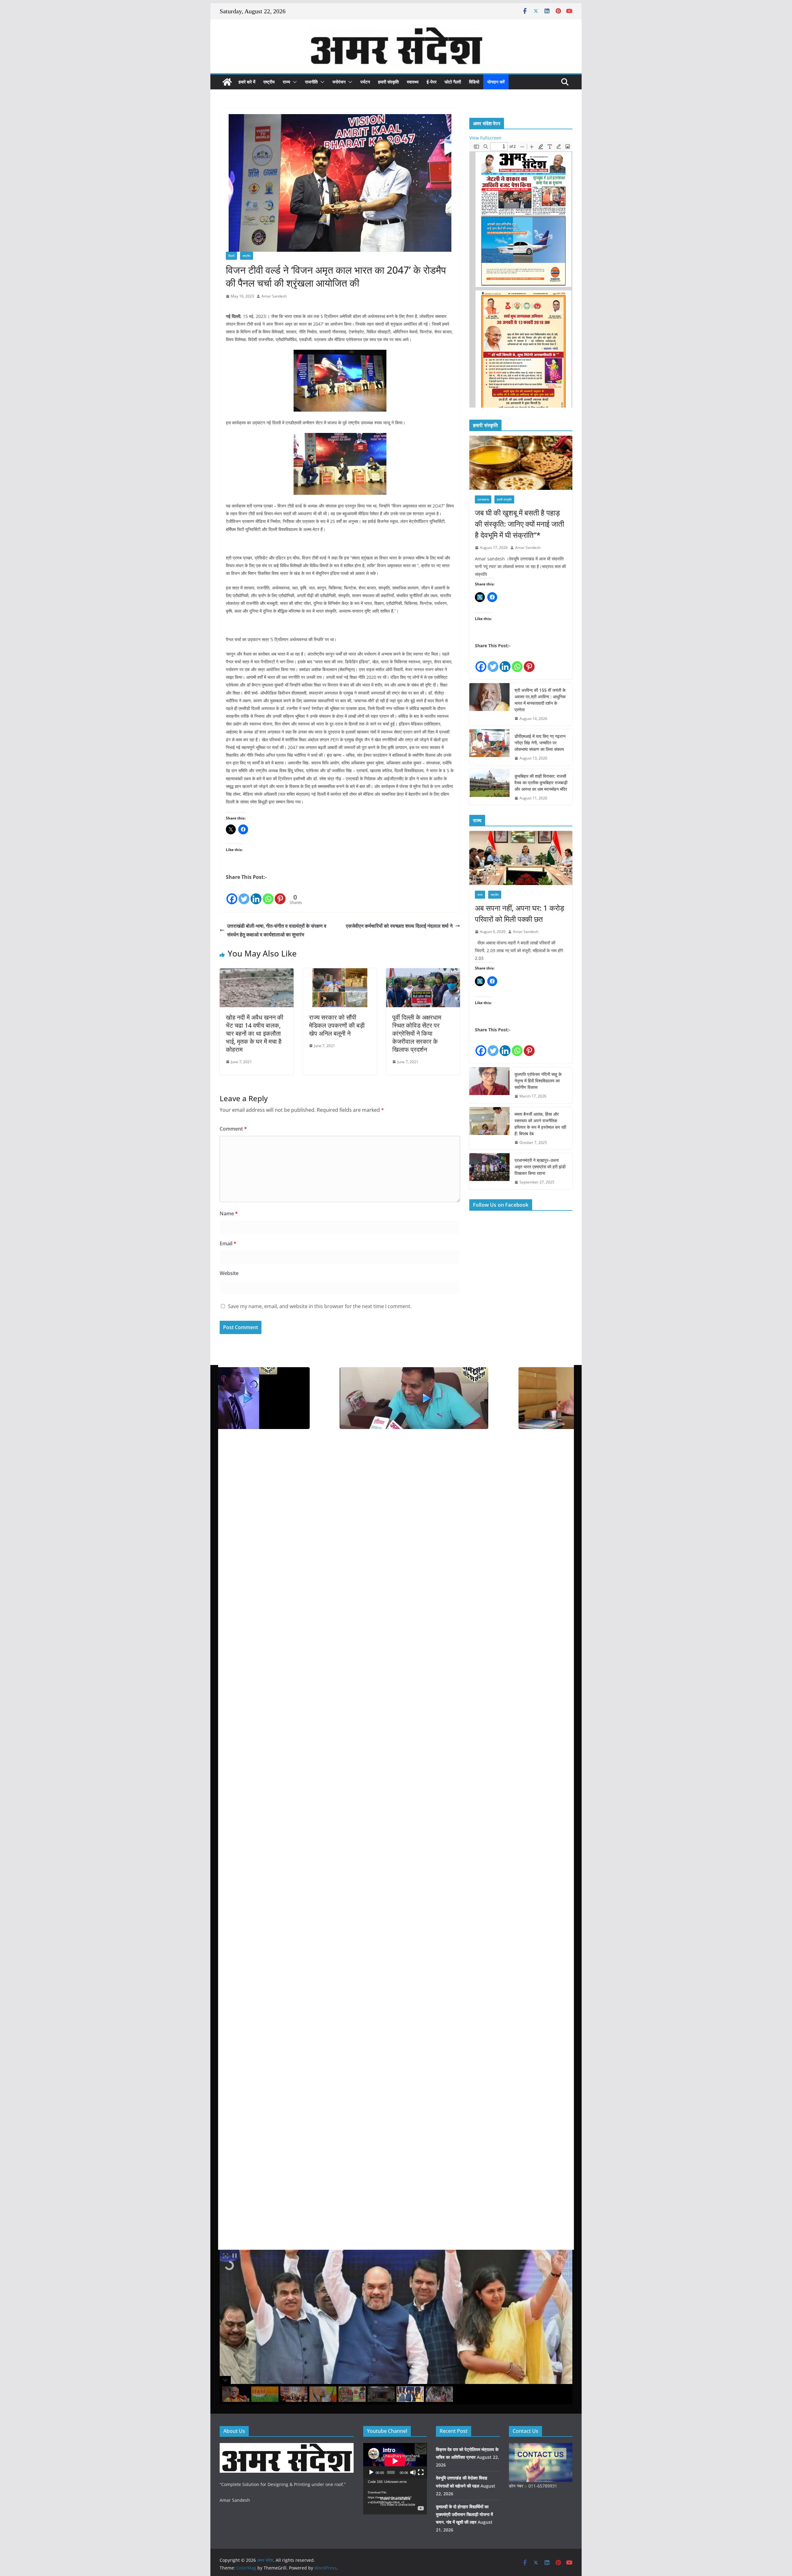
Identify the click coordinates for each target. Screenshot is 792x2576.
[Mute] (413, 2472)
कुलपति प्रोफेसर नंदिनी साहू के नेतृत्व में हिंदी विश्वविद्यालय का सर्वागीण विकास (538, 1081)
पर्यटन (365, 82)
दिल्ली (231, 256)
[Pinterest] (280, 893)
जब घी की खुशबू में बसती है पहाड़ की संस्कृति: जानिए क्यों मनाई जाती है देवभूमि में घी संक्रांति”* (519, 524)
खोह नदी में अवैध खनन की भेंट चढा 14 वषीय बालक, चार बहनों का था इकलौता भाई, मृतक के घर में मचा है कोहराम (255, 1033)
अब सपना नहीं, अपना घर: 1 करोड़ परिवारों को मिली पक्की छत (520, 913)
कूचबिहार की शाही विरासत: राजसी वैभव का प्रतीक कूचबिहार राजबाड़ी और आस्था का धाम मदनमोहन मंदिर (541, 783)
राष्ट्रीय (269, 82)
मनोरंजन (339, 82)
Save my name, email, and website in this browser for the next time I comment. (320, 1306)
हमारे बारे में (247, 82)
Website (229, 1273)
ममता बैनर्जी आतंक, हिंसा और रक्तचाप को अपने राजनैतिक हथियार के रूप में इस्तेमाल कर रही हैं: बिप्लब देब (540, 1124)
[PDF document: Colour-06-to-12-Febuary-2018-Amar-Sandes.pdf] (521, 275)
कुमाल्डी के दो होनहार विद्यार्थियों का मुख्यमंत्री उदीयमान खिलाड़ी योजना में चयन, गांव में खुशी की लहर (464, 2514)
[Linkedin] (256, 893)
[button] (294, 82)
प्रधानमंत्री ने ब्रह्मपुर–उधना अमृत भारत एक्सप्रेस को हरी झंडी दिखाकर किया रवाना (540, 1167)
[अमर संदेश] (227, 82)
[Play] (371, 2472)
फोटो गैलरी (453, 82)
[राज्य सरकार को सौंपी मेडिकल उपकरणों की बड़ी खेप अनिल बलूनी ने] (340, 973)
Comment (233, 1129)
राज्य (286, 82)
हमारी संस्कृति (388, 82)
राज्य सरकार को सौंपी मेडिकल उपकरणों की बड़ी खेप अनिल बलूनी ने (337, 1025)
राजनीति (311, 82)
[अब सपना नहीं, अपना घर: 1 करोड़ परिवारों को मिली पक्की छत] (521, 858)
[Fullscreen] (421, 2472)
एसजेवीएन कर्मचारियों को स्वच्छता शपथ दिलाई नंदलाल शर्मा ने (399, 926)
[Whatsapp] (268, 893)
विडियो (474, 82)
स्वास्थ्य (413, 82)
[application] (395, 2461)
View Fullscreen (485, 138)
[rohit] (287, 2447)
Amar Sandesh (274, 296)
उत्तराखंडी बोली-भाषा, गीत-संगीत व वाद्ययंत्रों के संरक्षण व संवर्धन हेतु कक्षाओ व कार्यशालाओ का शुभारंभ (277, 930)
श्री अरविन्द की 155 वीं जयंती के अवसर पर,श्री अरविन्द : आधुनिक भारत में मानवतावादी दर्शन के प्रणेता (540, 700)
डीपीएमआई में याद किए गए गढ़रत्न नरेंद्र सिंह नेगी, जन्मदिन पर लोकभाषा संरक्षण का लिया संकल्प (540, 743)
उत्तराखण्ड (483, 499)
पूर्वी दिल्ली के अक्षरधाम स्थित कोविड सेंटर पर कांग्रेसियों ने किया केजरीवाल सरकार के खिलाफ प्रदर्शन (417, 1033)
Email (228, 1243)
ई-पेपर (432, 82)
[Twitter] (244, 893)
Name (229, 1213)
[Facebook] (232, 893)
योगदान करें (496, 82)
